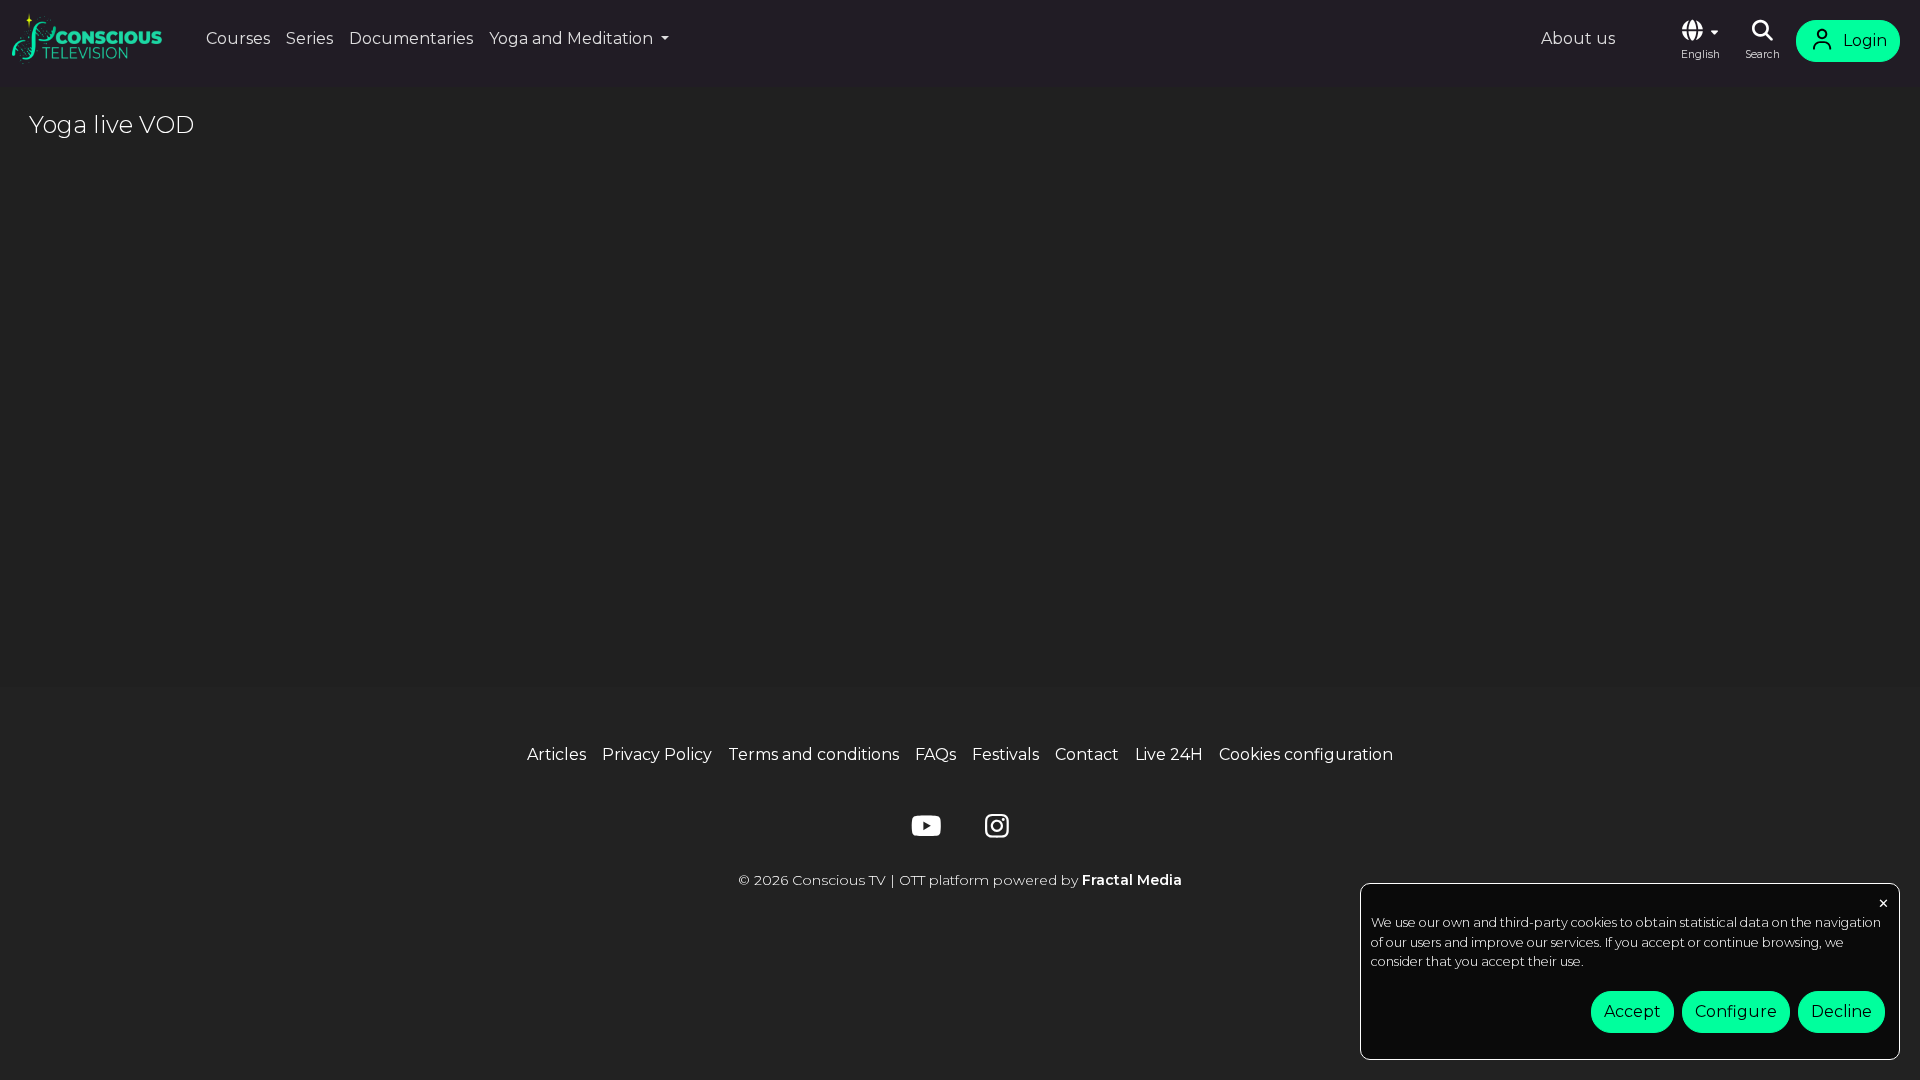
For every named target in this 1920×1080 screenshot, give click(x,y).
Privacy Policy (657, 754)
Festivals (1005, 754)
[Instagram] (997, 830)
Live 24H (1169, 754)
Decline (1841, 1011)
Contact (1087, 754)
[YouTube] (923, 830)
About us (1578, 38)
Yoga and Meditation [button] (573, 38)
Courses (238, 38)
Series (309, 38)
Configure (1736, 1011)
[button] (1700, 41)
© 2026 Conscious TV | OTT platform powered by (960, 880)
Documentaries (411, 38)
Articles (556, 754)
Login (1865, 40)
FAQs (935, 754)
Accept (1632, 1011)
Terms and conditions (813, 754)
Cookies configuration (1306, 754)
